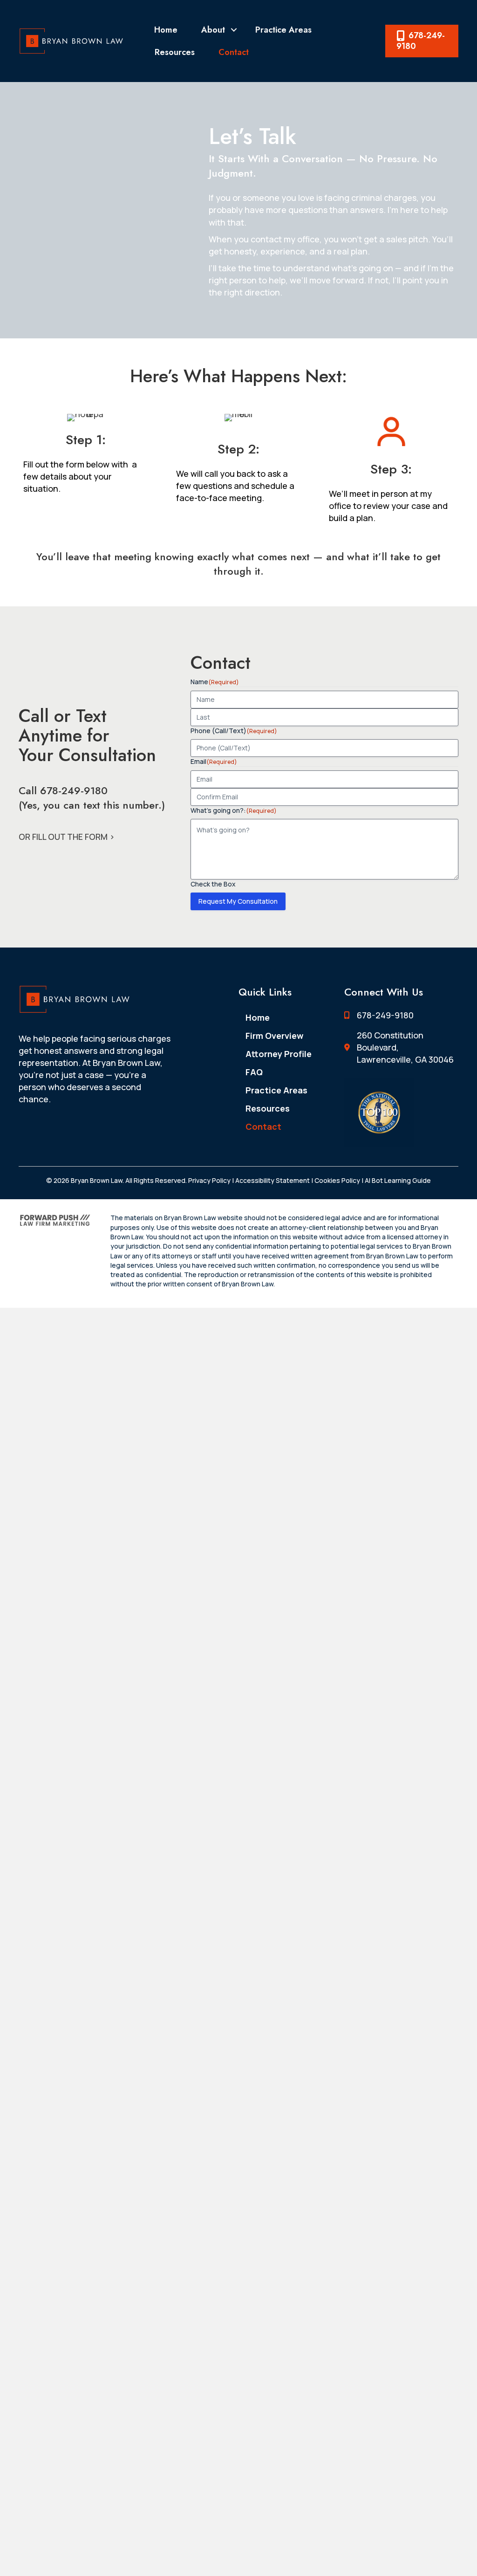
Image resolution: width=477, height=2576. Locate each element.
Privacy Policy (209, 1180)
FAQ (254, 1072)
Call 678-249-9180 (63, 790)
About (213, 30)
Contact (234, 52)
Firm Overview (274, 1036)
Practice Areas (283, 30)
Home (166, 30)
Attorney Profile (279, 1054)
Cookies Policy (337, 1180)
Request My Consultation (238, 901)
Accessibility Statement (273, 1180)
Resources (175, 52)
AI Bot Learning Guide (397, 1180)
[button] (234, 30)
